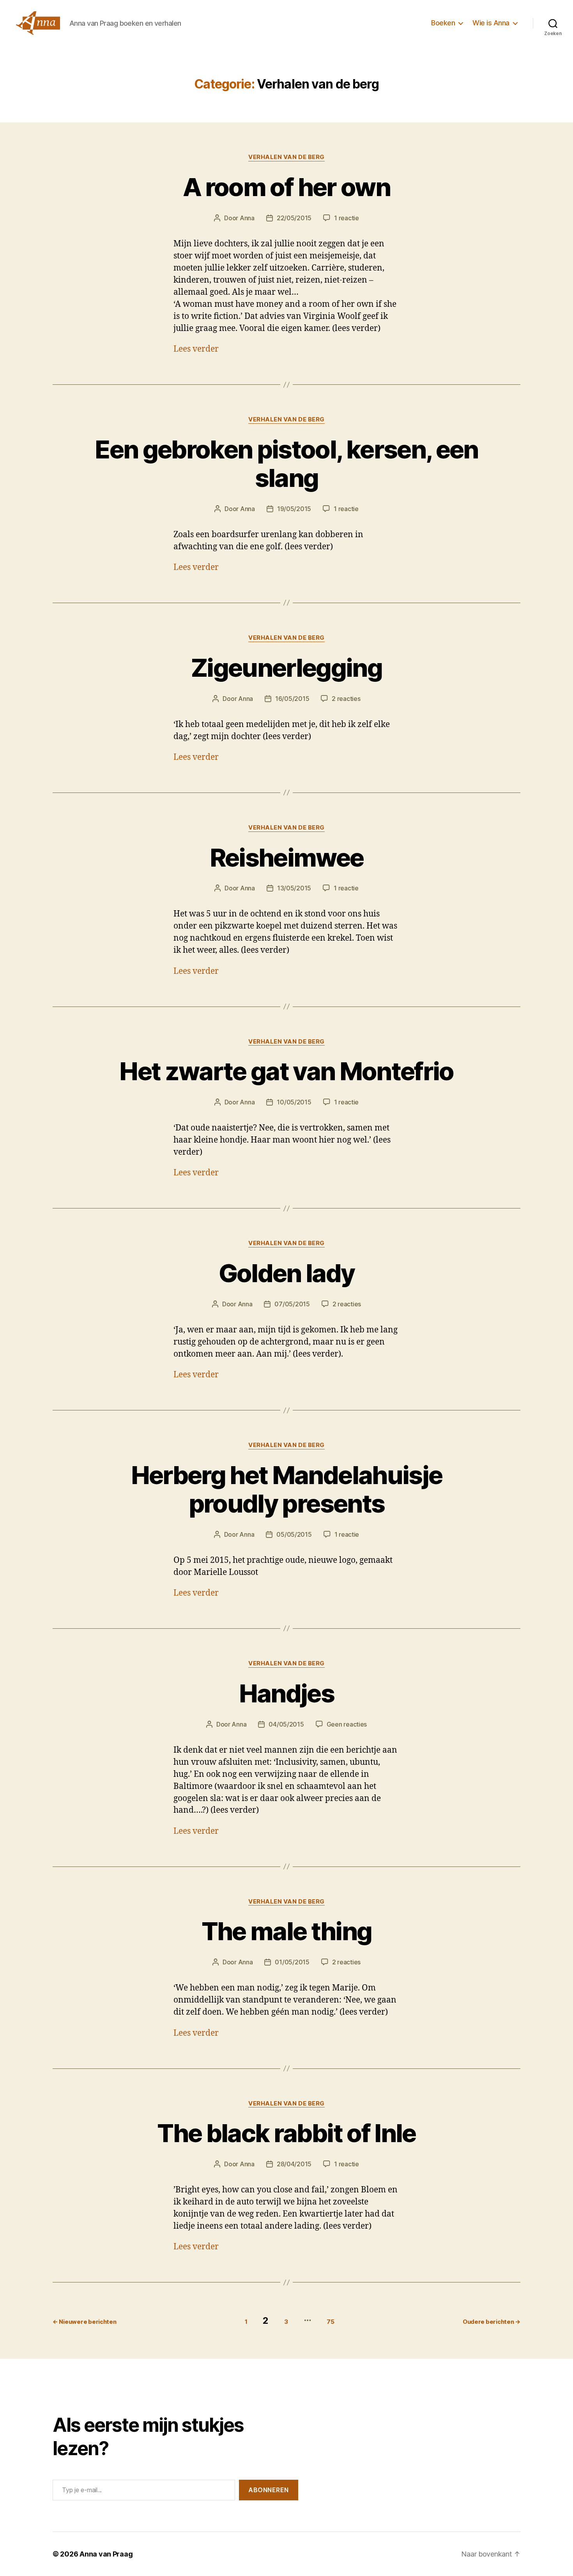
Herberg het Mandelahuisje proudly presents (287, 1489)
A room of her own (286, 187)
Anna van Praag (106, 2554)
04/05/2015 (286, 1724)
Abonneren (269, 2490)
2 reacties (346, 699)
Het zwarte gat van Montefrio (286, 1071)
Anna (247, 218)
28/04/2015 (294, 2164)
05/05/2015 (294, 1534)
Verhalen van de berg (286, 157)
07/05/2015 (292, 1304)
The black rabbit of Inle (286, 2133)
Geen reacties (347, 1724)
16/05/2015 (292, 699)
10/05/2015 (294, 1102)
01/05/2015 (292, 1962)
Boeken (443, 23)
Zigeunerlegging (286, 668)
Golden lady (287, 1273)
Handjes (286, 1693)
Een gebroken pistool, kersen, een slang (286, 464)
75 (330, 2322)
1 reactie (347, 218)
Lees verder (196, 349)
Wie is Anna (491, 23)
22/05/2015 (294, 218)
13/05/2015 (294, 888)
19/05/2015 (294, 509)
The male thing (287, 1931)
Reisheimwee (287, 857)
